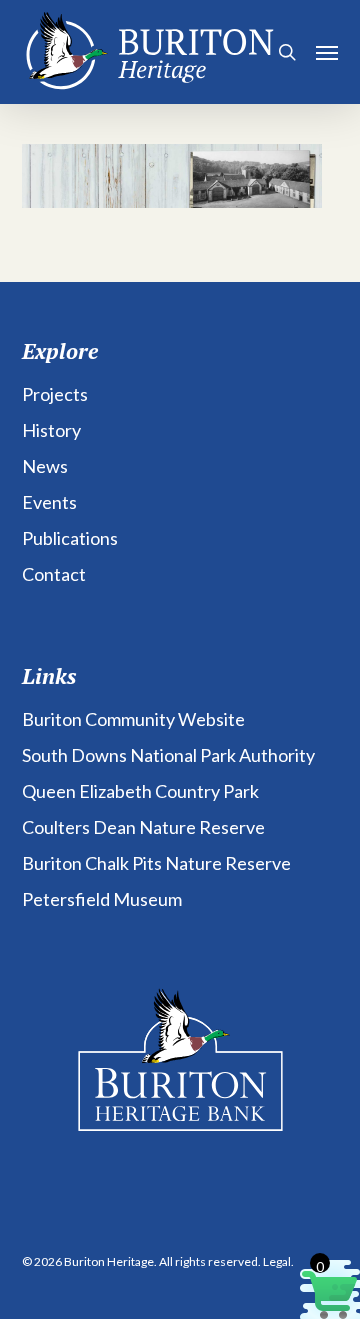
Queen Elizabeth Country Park (140, 791)
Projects (55, 394)
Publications (70, 538)
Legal (277, 1261)
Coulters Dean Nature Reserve (143, 827)
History (51, 430)
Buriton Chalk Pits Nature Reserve (156, 863)
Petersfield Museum (102, 899)
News (45, 466)
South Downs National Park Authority (168, 755)
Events (49, 502)
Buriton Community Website (133, 719)
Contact (54, 574)
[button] (327, 52)
